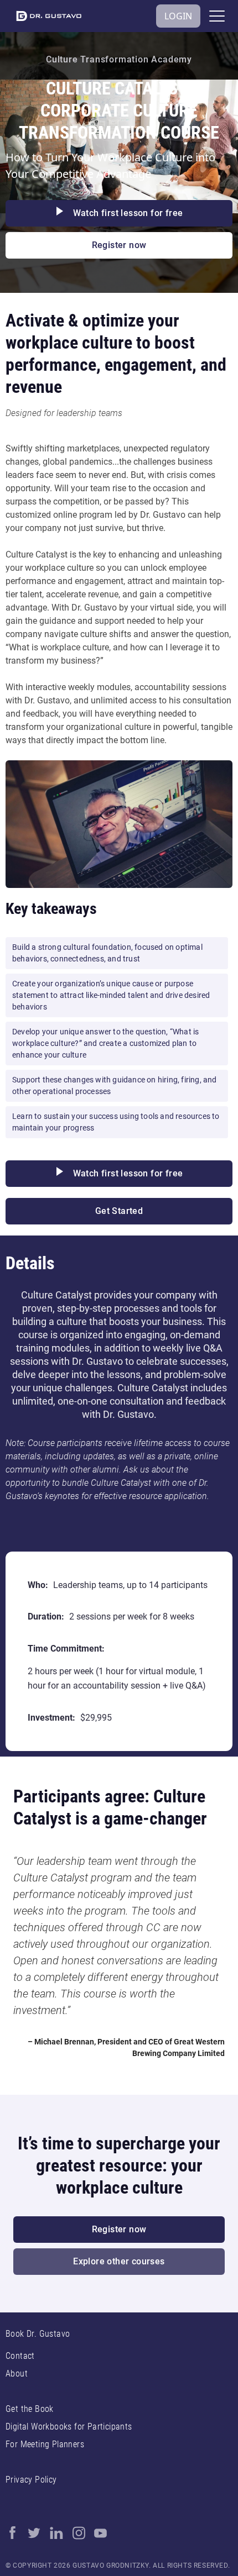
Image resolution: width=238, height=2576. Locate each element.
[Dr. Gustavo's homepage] (49, 16)
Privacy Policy (31, 2480)
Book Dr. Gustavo (38, 2334)
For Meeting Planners (45, 2444)
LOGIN (178, 16)
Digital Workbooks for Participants (69, 2427)
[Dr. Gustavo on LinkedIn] (56, 2533)
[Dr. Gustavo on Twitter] (34, 2533)
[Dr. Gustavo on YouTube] (101, 2533)
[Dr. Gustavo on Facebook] (12, 2533)
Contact (20, 2356)
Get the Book (30, 2409)
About (17, 2373)
